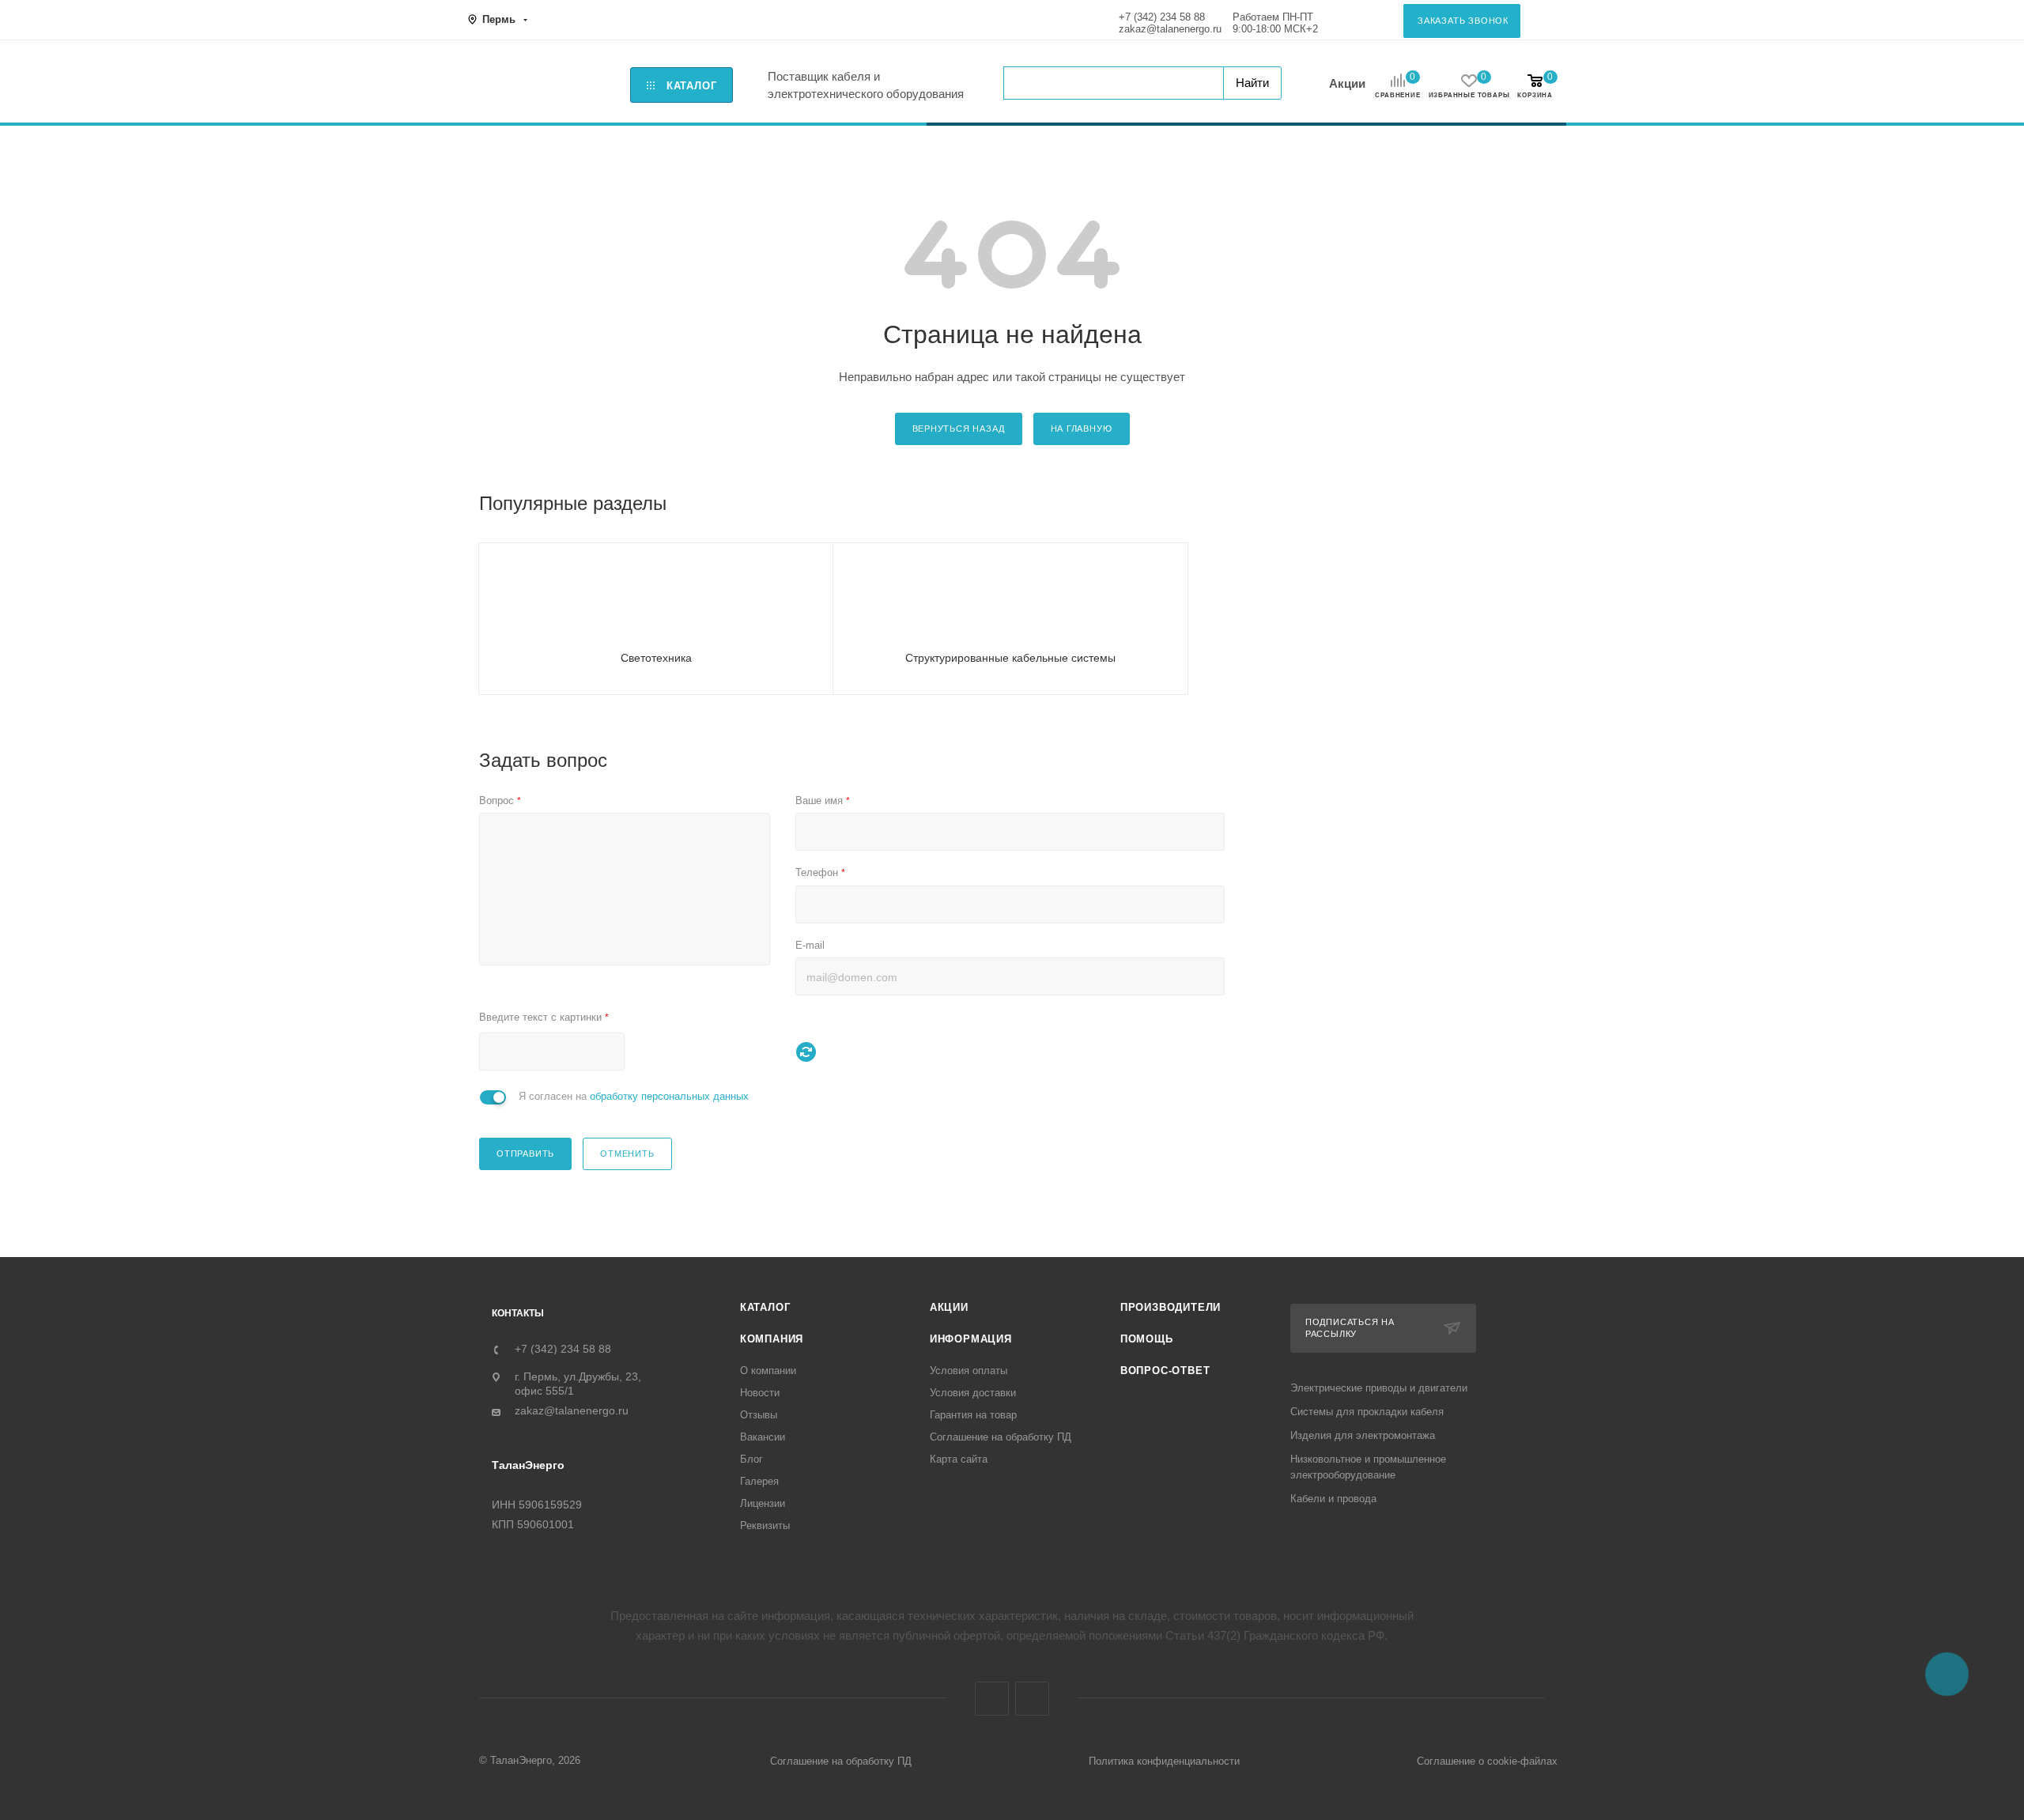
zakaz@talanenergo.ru (1170, 29)
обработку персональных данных (669, 1096)
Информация (971, 1339)
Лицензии (763, 1503)
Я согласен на (634, 1096)
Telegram (992, 1699)
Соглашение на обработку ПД (1001, 1437)
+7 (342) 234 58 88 (1162, 17)
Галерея (759, 1481)
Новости (760, 1393)
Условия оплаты (969, 1371)
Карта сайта (959, 1459)
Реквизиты (765, 1525)
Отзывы (759, 1415)
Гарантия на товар (973, 1415)
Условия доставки (973, 1393)
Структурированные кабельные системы (1010, 658)
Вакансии (763, 1437)
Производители (1171, 1307)
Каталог (765, 1307)
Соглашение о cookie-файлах (1487, 1761)
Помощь (1147, 1339)
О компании (768, 1371)
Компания (772, 1339)
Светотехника (656, 658)
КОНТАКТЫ (518, 1313)
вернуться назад (959, 429)
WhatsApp (1032, 1699)
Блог (751, 1459)
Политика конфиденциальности (1164, 1761)
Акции (1347, 83)
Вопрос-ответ (1165, 1371)
